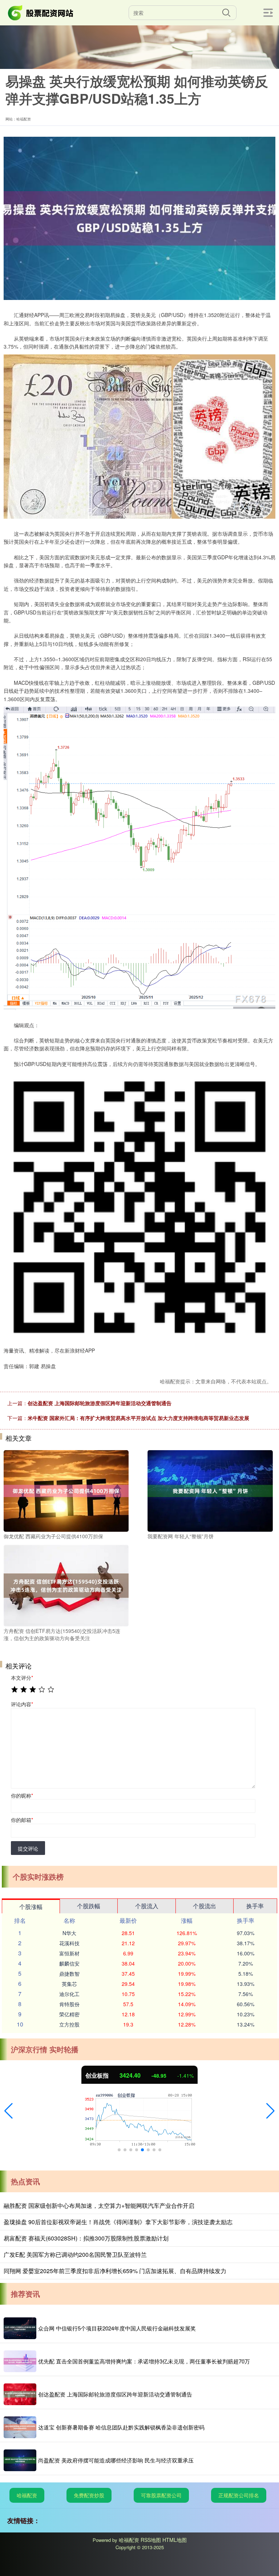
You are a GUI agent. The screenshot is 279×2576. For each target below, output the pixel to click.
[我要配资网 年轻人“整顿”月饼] (210, 1490)
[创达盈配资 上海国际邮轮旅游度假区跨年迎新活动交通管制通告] (20, 2394)
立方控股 (69, 2024)
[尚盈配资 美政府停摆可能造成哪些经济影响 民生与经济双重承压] (20, 2460)
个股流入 (147, 1906)
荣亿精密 (69, 2014)
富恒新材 (69, 1953)
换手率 (255, 1906)
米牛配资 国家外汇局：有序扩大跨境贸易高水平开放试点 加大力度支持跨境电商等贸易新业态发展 (138, 1418)
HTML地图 (175, 2540)
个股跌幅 (89, 1906)
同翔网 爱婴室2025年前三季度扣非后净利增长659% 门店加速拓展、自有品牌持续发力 (115, 2271)
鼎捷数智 (69, 1974)
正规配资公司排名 (239, 2495)
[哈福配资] (41, 12)
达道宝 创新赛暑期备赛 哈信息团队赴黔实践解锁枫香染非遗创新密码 (121, 2427)
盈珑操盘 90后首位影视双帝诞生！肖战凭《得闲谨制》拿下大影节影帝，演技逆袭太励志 (118, 2222)
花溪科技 (69, 1943)
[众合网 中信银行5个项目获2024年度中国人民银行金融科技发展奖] (20, 2328)
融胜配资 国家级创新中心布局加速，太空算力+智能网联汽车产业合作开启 (99, 2205)
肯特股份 (69, 2004)
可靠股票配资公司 (161, 2495)
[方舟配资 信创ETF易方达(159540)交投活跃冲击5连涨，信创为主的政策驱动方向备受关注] (66, 1585)
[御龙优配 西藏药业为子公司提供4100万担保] (66, 1490)
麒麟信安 (69, 1963)
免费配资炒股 (89, 2495)
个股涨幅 (31, 1907)
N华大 (69, 1933)
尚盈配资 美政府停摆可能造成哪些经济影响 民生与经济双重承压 (116, 2460)
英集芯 (69, 1984)
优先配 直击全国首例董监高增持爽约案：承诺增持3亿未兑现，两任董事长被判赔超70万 (144, 2361)
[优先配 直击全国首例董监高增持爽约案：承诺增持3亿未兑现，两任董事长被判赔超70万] (20, 2361)
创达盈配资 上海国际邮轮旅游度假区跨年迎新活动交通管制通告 (100, 1403)
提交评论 (28, 1848)
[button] (9, 2111)
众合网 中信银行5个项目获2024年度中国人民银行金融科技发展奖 (117, 2328)
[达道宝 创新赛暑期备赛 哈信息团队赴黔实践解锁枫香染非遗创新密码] (20, 2427)
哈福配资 (27, 2495)
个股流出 (205, 1906)
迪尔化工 (69, 1994)
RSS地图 (151, 2540)
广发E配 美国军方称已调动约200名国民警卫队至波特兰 (75, 2254)
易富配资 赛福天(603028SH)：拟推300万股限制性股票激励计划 (86, 2238)
